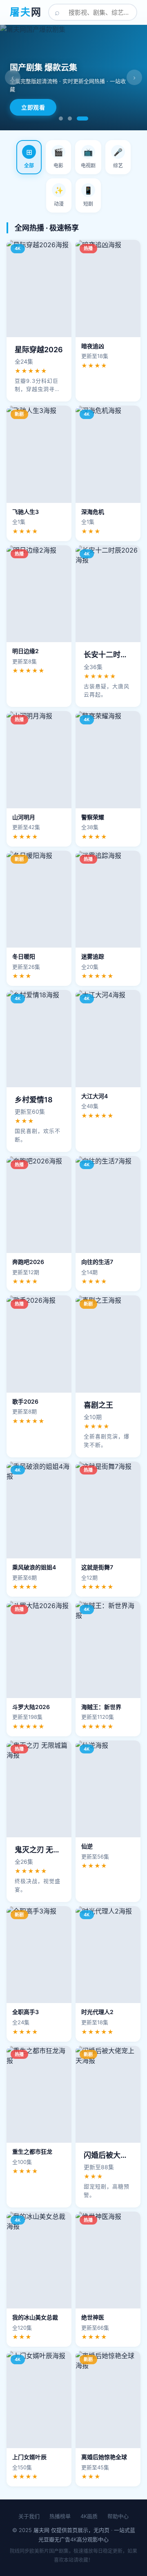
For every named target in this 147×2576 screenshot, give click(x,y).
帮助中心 (118, 2516)
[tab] (29, 157)
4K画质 (89, 2516)
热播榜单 (60, 2516)
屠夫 (26, 12)
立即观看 (33, 107)
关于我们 (29, 2516)
